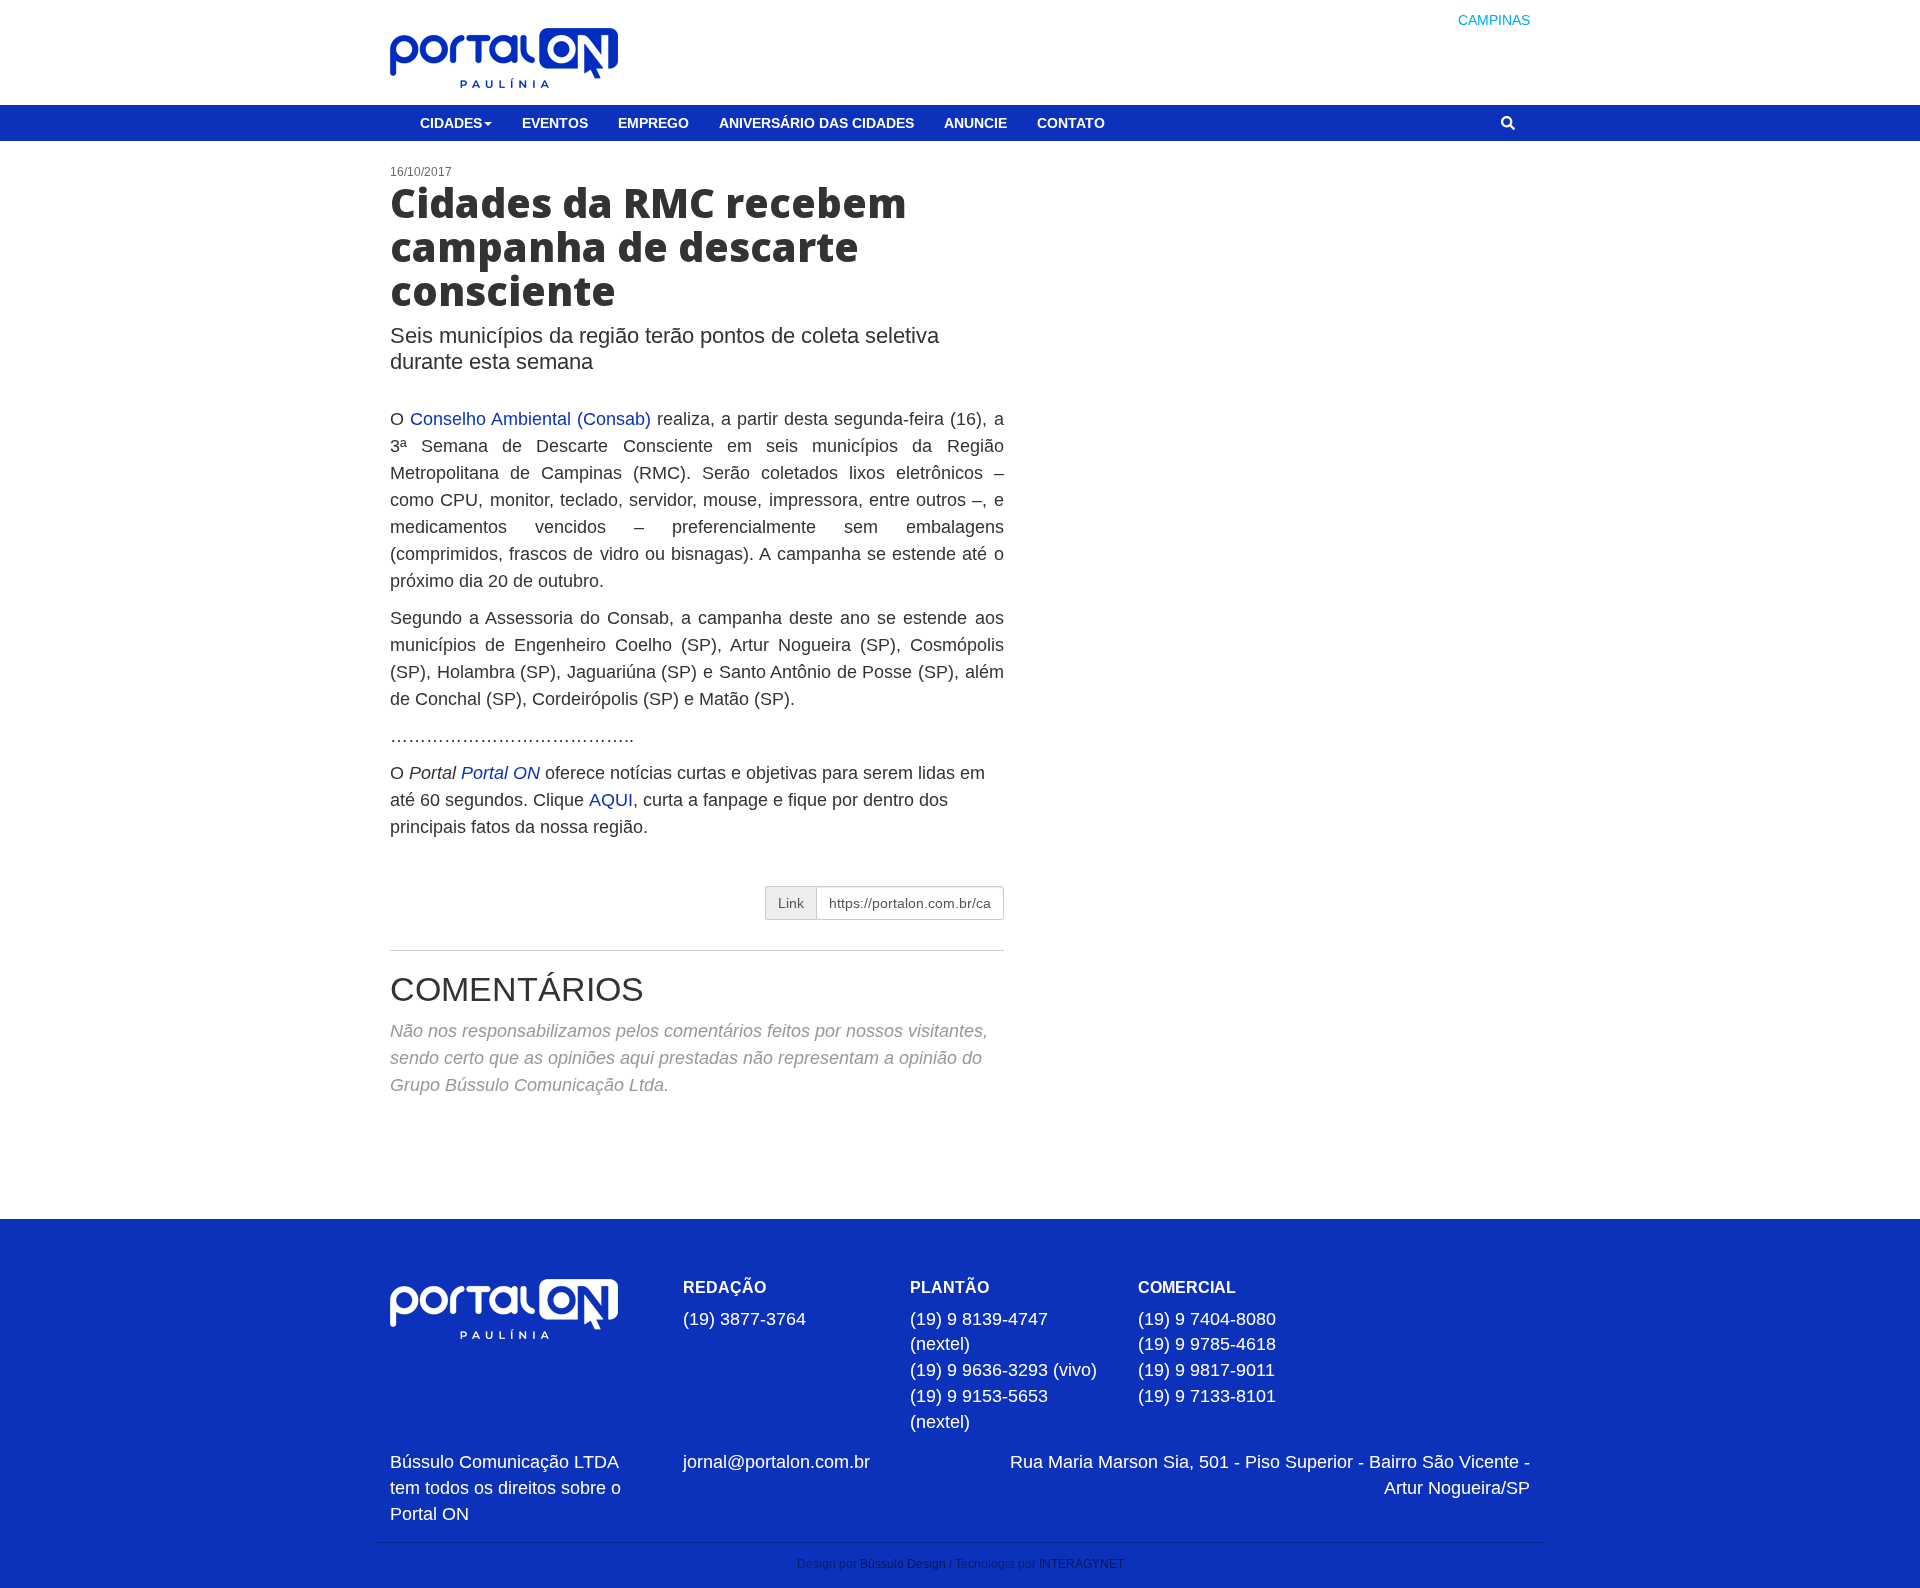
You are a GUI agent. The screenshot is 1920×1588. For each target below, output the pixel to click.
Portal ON (500, 773)
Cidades (451, 123)
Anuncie (975, 123)
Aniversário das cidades (816, 123)
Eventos (555, 123)
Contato (1071, 123)
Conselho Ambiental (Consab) (530, 419)
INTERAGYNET (1081, 1564)
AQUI (611, 800)
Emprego (653, 123)
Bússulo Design (903, 1564)
